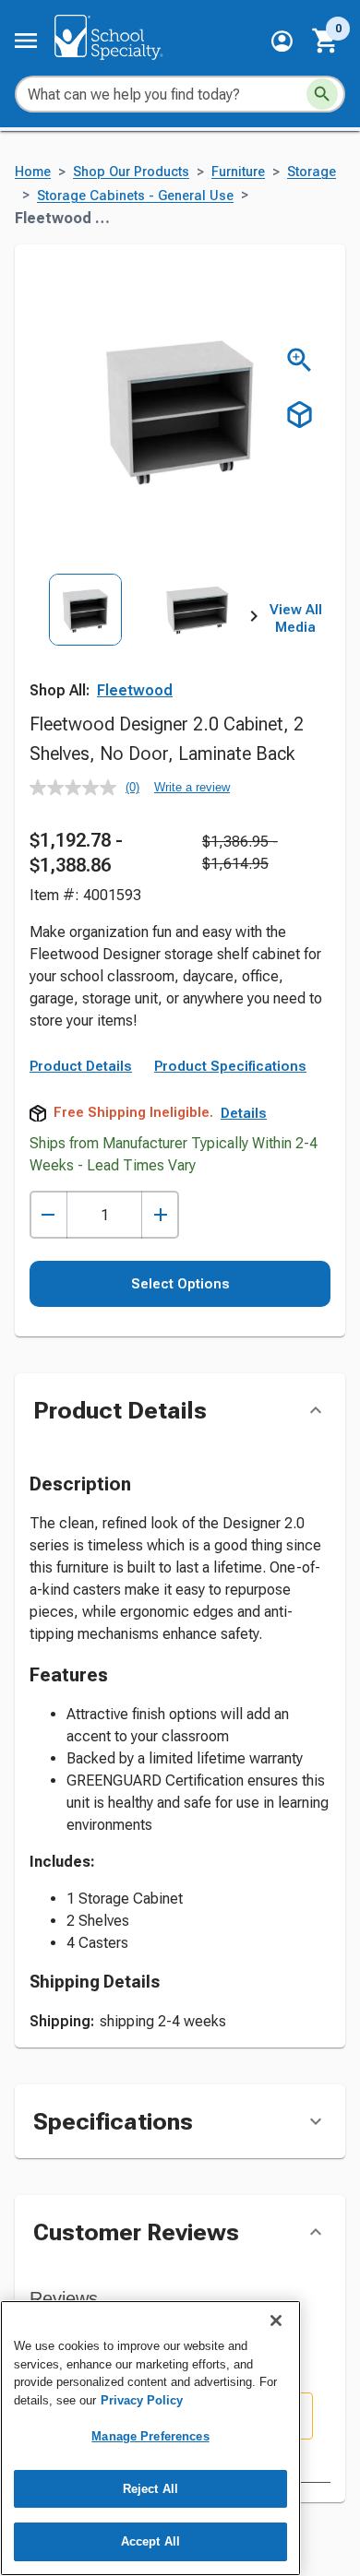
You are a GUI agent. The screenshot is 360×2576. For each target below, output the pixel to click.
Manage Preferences (150, 2436)
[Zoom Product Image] (300, 360)
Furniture (238, 172)
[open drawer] (26, 41)
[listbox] (142, 643)
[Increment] (160, 1215)
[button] (282, 41)
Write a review (192, 787)
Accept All (150, 2541)
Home (33, 172)
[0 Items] (326, 41)
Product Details (81, 1066)
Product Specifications (230, 1066)
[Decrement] (48, 1215)
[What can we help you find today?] (322, 94)
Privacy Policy (142, 2400)
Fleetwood (135, 690)
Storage (312, 172)
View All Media (296, 619)
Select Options (180, 1284)
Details (244, 1113)
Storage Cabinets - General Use (135, 196)
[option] (85, 643)
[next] (254, 619)
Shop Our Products (131, 172)
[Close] (276, 2321)
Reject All (150, 2489)
